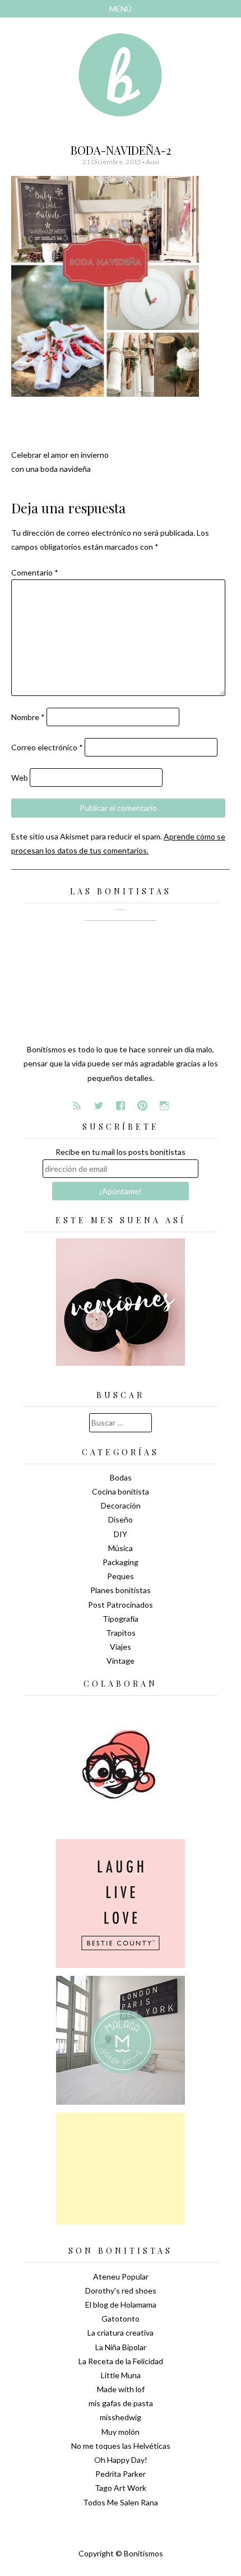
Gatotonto (121, 2319)
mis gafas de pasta (121, 2403)
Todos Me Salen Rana (121, 2502)
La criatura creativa (121, 2333)
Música (121, 1548)
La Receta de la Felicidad (121, 2361)
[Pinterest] (142, 1106)
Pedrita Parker (121, 2474)
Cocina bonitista (121, 1491)
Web (20, 778)
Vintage (121, 1661)
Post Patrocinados (121, 1605)
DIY (121, 1534)
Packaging (121, 1562)
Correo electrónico (47, 747)
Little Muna (121, 2375)
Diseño (121, 1519)
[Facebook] (121, 1106)
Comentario (35, 572)
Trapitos (121, 1633)
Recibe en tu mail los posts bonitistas (121, 1152)
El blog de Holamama (121, 2305)
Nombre (28, 717)
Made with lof (121, 2389)
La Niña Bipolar (121, 2347)
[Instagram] (164, 1106)
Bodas (121, 1477)
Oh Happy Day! (121, 2460)
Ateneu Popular (121, 2276)
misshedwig (121, 2417)
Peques (121, 1576)
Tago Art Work (121, 2488)
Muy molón (121, 2432)
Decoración (121, 1505)
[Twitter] (99, 1106)
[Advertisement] (121, 2169)
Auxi (152, 162)
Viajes (121, 1647)
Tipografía (121, 1619)
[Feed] (77, 1106)
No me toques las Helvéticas (121, 2446)
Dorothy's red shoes (121, 2290)
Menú (121, 9)
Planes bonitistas (121, 1590)
